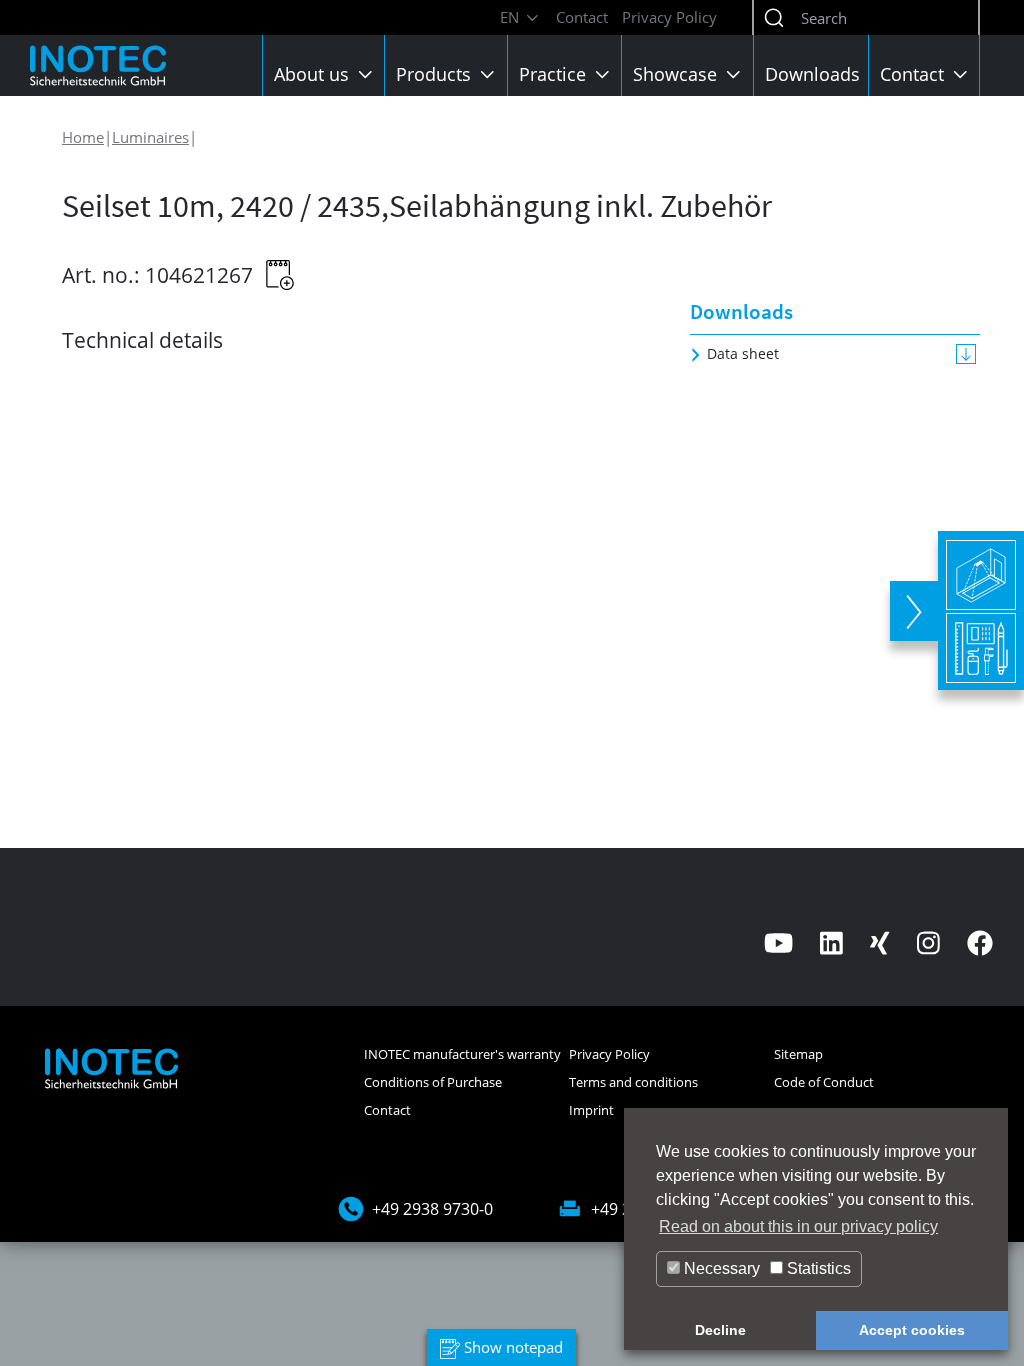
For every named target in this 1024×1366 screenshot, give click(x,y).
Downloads (812, 74)
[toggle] (914, 611)
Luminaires (150, 137)
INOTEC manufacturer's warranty (462, 1054)
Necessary (720, 1268)
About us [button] (314, 74)
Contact (582, 17)
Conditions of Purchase (433, 1082)
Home (83, 137)
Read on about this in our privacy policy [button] (798, 1226)
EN (511, 17)
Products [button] (436, 74)
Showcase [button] (677, 74)
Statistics (817, 1268)
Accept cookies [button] (912, 1330)
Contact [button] (914, 74)
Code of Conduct (824, 1082)
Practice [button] (555, 74)
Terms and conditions (633, 1082)
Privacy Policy (669, 17)
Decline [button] (720, 1330)
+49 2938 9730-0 (432, 1209)
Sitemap (798, 1054)
